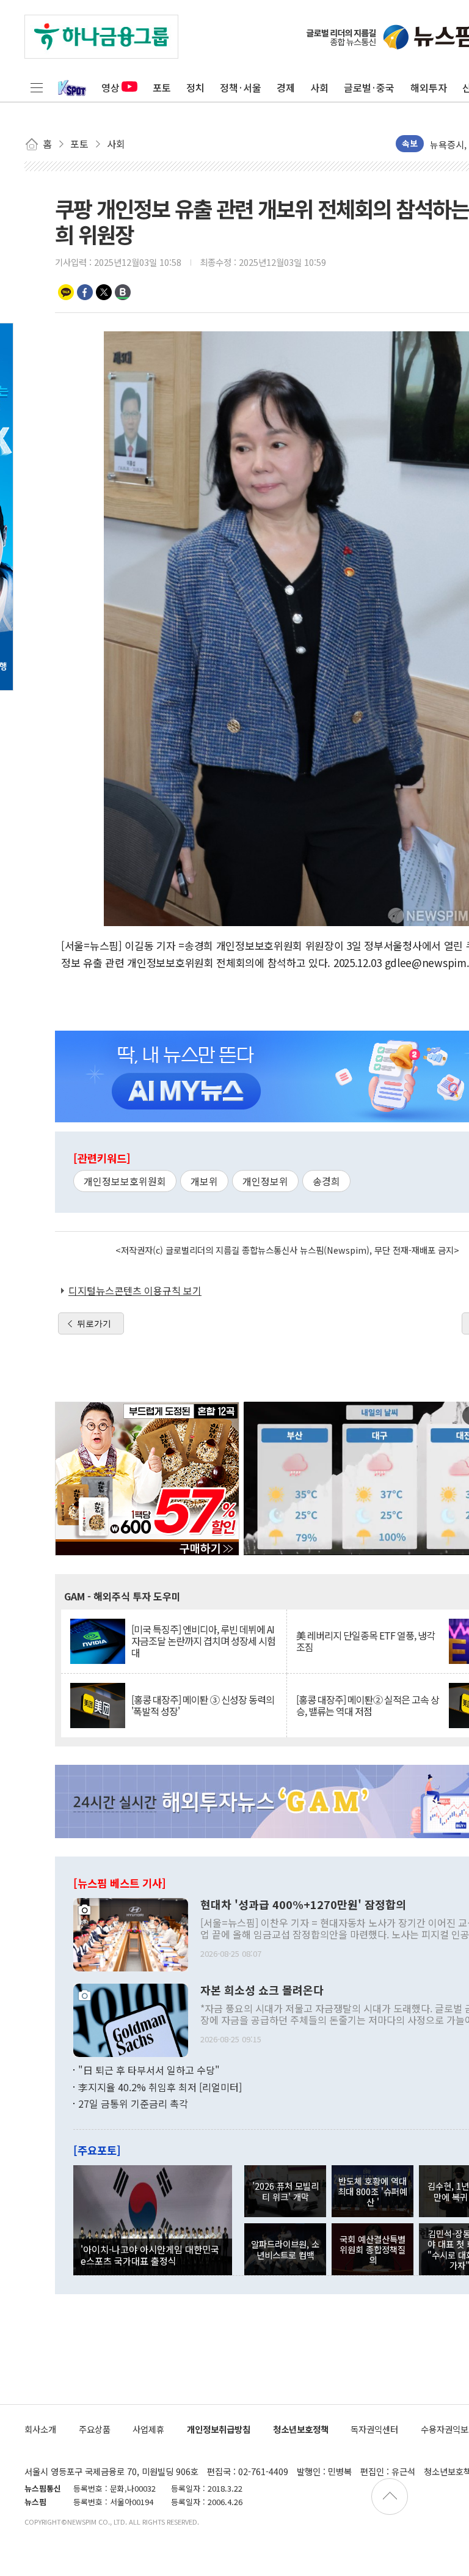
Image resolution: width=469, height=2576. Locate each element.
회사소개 (40, 2429)
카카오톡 (66, 292)
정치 (195, 87)
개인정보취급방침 (219, 2429)
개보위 (204, 1181)
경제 (286, 87)
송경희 (326, 1181)
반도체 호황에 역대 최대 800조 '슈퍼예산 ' (373, 2191)
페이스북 (85, 292)
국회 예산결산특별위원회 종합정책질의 (373, 2250)
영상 (111, 87)
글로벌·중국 (369, 87)
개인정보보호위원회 (125, 1181)
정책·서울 (241, 87)
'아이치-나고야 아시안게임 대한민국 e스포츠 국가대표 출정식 (150, 2254)
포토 (162, 87)
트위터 (104, 292)
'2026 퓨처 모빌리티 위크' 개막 (285, 2191)
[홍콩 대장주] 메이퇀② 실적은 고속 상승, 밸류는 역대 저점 (368, 1706)
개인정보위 (265, 1181)
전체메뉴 (37, 87)
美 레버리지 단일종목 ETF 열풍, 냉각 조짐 (365, 1641)
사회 (319, 87)
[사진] (131, 1934)
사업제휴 (148, 2429)
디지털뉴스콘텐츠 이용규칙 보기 (135, 1290)
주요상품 (95, 2429)
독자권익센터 (374, 2429)
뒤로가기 (94, 1323)
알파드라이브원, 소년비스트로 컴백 (285, 2249)
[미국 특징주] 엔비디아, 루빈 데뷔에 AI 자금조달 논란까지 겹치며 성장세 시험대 (203, 1641)
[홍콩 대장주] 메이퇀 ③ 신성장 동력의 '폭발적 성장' (203, 1706)
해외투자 (429, 87)
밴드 (123, 292)
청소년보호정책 (301, 2429)
